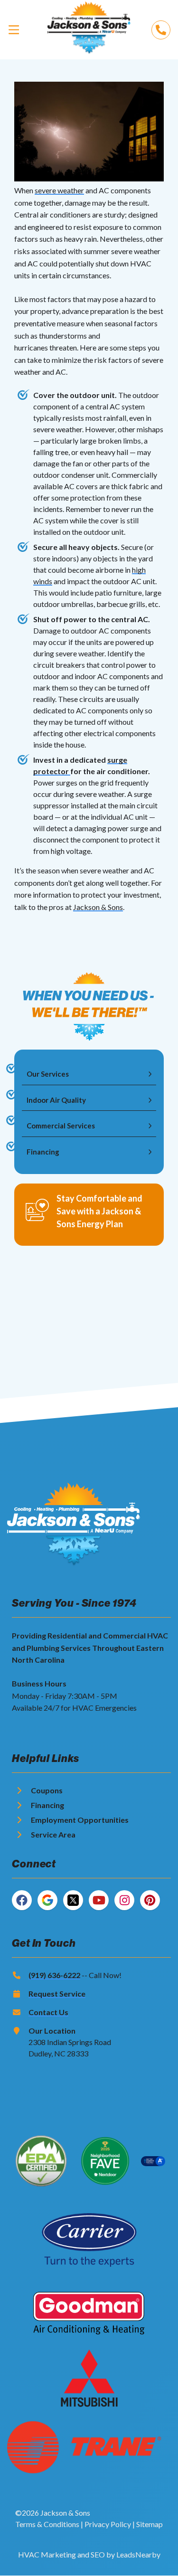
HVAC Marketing (47, 2554)
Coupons (47, 1790)
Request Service (57, 1994)
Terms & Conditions (47, 2524)
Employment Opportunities (80, 1820)
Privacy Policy (108, 2524)
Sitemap (150, 2524)
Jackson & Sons (98, 907)
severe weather (59, 190)
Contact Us (48, 2012)
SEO (98, 2554)
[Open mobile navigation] (14, 29)
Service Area (53, 1834)
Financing (47, 1805)
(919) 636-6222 (54, 1975)
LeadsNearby (138, 2554)
